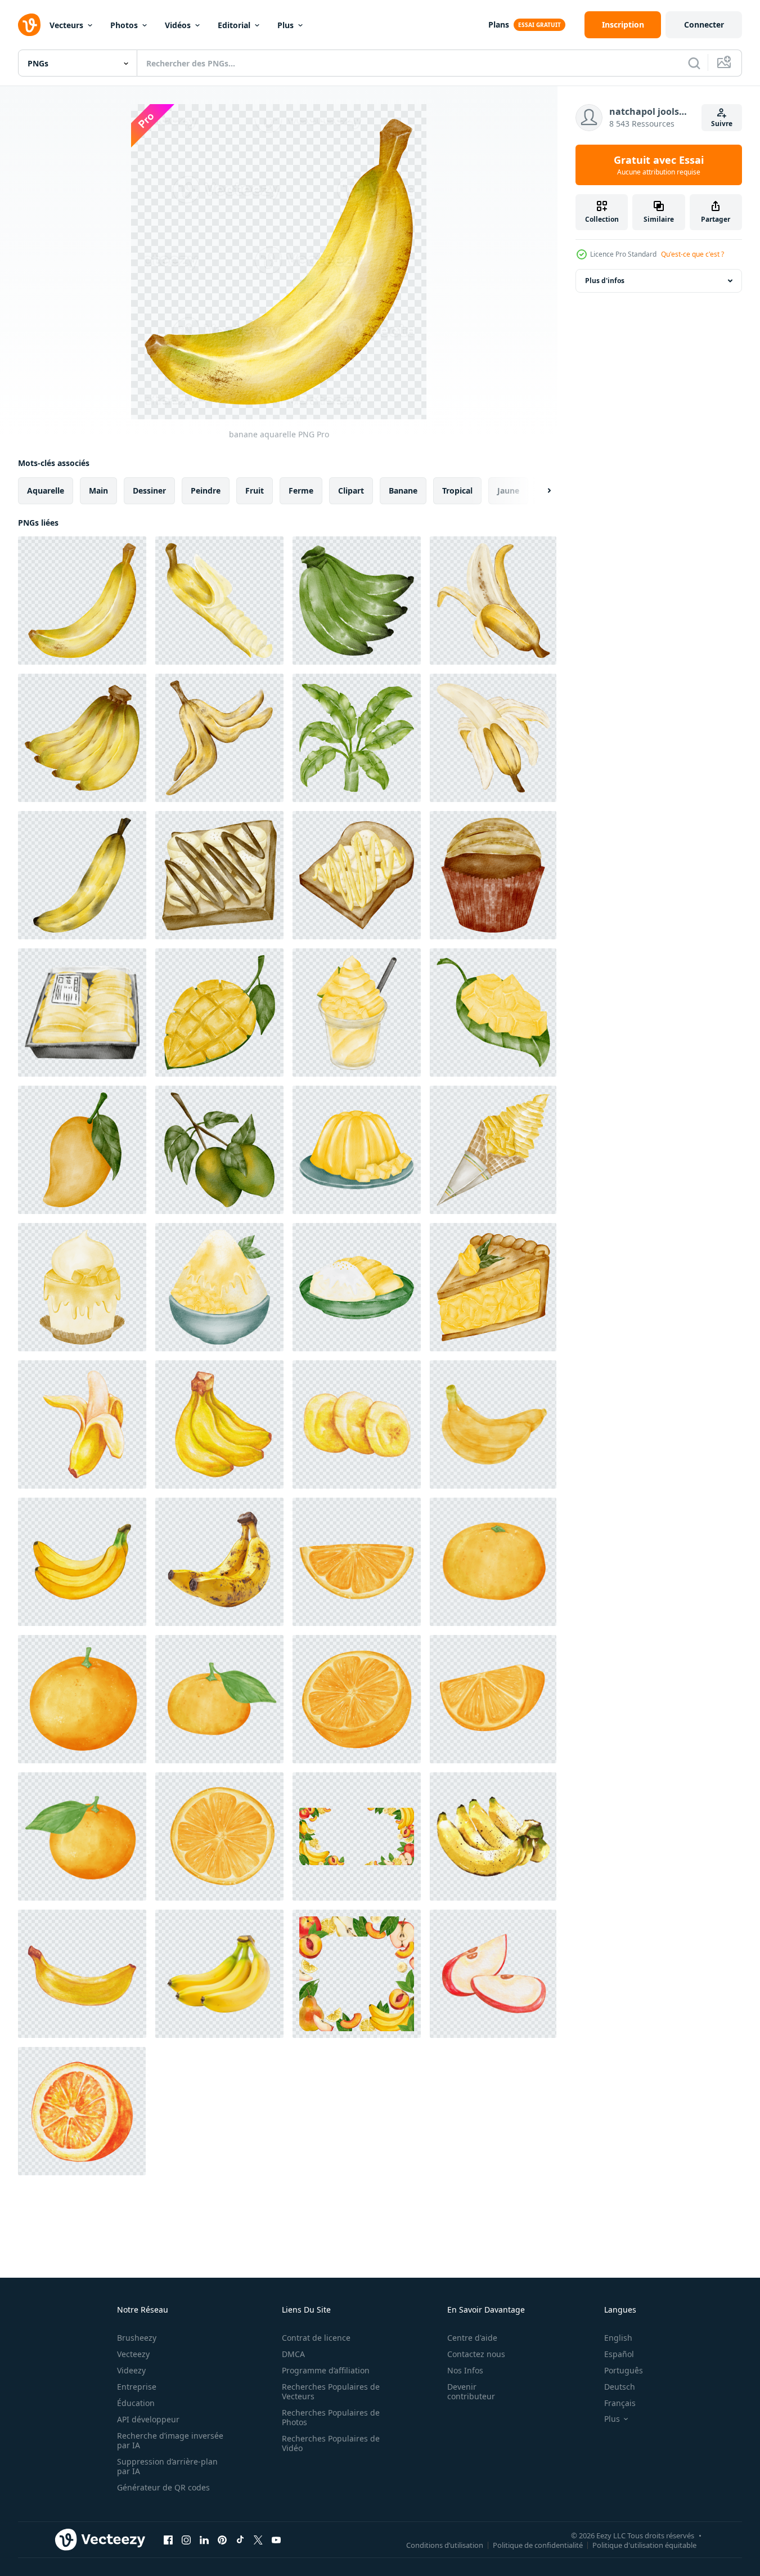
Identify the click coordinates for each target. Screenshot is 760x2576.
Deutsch (620, 2387)
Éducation (136, 2403)
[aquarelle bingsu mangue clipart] (219, 1287)
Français (620, 2403)
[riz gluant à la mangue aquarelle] (357, 1287)
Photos (124, 25)
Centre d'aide (472, 2338)
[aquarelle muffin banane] (493, 875)
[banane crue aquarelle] (357, 601)
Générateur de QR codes (163, 2487)
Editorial (234, 25)
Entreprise (137, 2387)
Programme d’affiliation (326, 2370)
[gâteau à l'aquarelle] (82, 1287)
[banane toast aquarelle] (357, 875)
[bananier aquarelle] (357, 738)
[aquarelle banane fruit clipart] (493, 738)
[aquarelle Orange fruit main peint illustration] (493, 1562)
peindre (206, 490)
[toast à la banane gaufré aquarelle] (219, 875)
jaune (508, 490)
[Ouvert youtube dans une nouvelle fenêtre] (276, 2539)
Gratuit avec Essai (659, 165)
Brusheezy (137, 2338)
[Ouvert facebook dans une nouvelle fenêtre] (168, 2539)
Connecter (704, 24)
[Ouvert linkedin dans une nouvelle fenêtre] (204, 2539)
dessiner (149, 490)
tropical (457, 490)
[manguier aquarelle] (219, 1150)
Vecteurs (66, 25)
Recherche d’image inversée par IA (170, 2440)
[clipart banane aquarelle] (493, 601)
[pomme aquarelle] (493, 1974)
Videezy (131, 2370)
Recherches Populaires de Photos (331, 2417)
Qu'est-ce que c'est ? (692, 254)
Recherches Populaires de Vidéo (331, 2443)
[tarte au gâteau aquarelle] (493, 1287)
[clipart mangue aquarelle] (82, 1013)
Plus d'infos (605, 281)
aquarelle (46, 490)
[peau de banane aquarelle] (219, 738)
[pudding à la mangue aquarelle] (357, 1150)
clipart (351, 490)
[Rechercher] (694, 63)
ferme (301, 490)
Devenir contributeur (471, 2391)
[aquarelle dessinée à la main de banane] (493, 1836)
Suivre (722, 124)
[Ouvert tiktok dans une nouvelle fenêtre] (240, 2539)
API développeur (148, 2419)
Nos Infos (465, 2370)
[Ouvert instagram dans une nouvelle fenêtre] (186, 2539)
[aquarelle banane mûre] (82, 875)
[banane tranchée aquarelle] (219, 601)
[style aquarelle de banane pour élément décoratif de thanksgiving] (493, 1424)
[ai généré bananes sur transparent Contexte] (219, 1974)
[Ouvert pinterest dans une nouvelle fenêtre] (222, 2539)
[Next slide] (539, 491)
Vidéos (178, 25)
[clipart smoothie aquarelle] (357, 1013)
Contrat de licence (316, 2338)
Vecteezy (133, 2354)
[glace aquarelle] (493, 1150)
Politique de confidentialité (538, 2544)
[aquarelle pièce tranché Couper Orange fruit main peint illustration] (357, 1562)
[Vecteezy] (29, 25)
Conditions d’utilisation (445, 2544)
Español (619, 2354)
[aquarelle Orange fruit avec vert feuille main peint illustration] (219, 1699)
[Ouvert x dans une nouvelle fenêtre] (258, 2539)
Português (624, 2370)
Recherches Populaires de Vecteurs (331, 2391)
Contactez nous (476, 2354)
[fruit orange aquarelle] (82, 2111)
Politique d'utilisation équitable (644, 2544)
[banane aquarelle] (82, 601)
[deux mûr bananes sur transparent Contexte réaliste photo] (219, 1562)
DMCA (293, 2354)
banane (403, 490)
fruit (255, 490)
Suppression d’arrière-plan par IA (167, 2466)
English (618, 2338)
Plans (499, 24)
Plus (285, 25)
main (98, 490)
